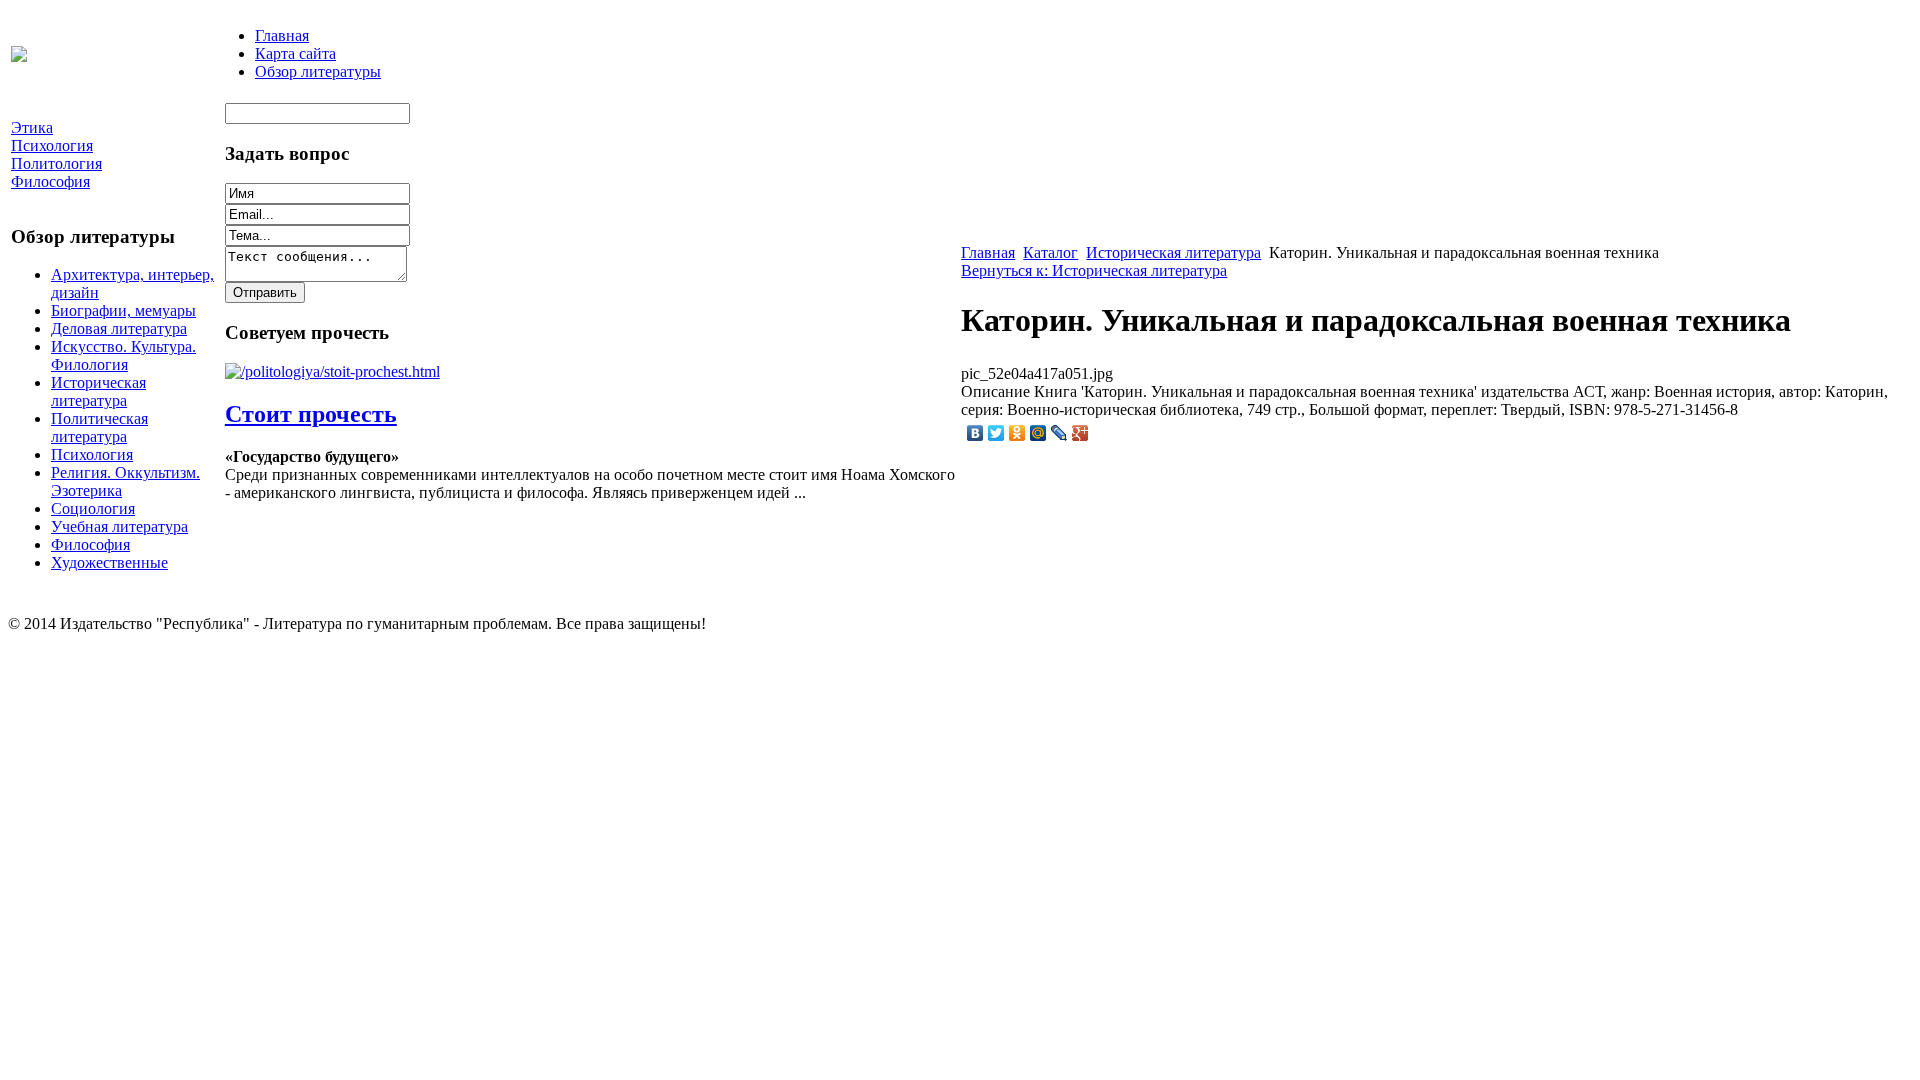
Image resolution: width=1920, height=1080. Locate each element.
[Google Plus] (1080, 433)
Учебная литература (119, 526)
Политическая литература (99, 427)
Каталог (1050, 252)
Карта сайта (295, 53)
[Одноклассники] (1017, 433)
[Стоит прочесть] (332, 371)
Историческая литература (98, 391)
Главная (282, 35)
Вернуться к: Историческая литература (1094, 270)
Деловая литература (119, 328)
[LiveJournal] (1059, 433)
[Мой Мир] (1038, 433)
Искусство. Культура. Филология (123, 355)
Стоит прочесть (311, 414)
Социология (93, 508)
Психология (92, 454)
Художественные (109, 562)
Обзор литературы (318, 71)
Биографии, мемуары (123, 310)
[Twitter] (996, 433)
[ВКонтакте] (975, 433)
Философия (90, 544)
